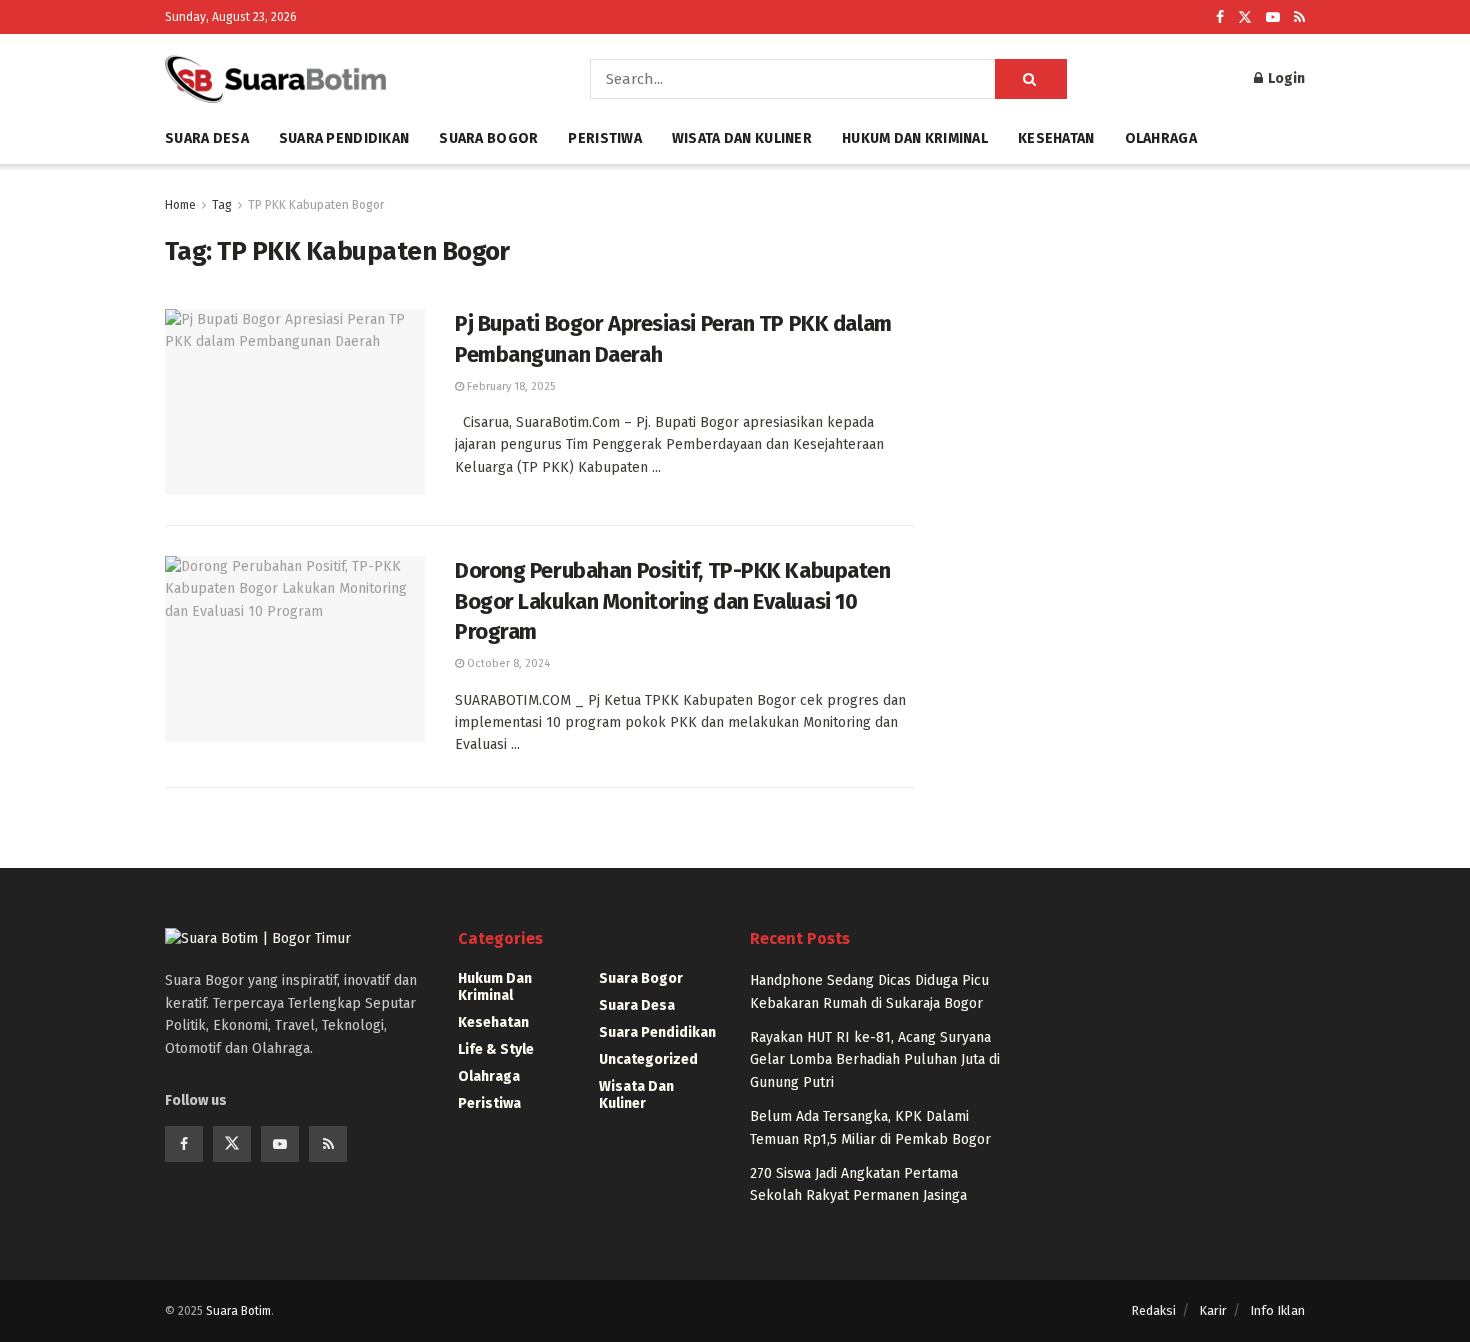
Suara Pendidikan (344, 138)
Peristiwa (605, 138)
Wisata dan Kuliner (742, 138)
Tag (222, 205)
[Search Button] (1031, 79)
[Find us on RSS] (1299, 17)
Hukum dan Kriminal (915, 138)
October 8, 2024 (507, 663)
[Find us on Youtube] (1273, 17)
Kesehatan (1056, 138)
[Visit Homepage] (349, 79)
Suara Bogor (488, 138)
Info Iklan (1277, 1310)
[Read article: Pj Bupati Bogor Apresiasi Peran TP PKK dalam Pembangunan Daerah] (295, 402)
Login (1285, 78)
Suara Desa (207, 138)
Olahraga (1161, 138)
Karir (1213, 1310)
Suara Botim (238, 1311)
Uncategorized (648, 1059)
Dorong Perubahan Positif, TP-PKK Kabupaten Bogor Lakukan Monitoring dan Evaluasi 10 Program (673, 601)
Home (180, 205)
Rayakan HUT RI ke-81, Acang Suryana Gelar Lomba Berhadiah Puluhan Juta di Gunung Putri (875, 1060)
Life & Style (496, 1049)
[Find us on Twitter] (1245, 17)
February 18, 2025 (509, 386)
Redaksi (1153, 1310)
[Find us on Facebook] (1220, 17)
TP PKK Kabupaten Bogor (316, 205)
